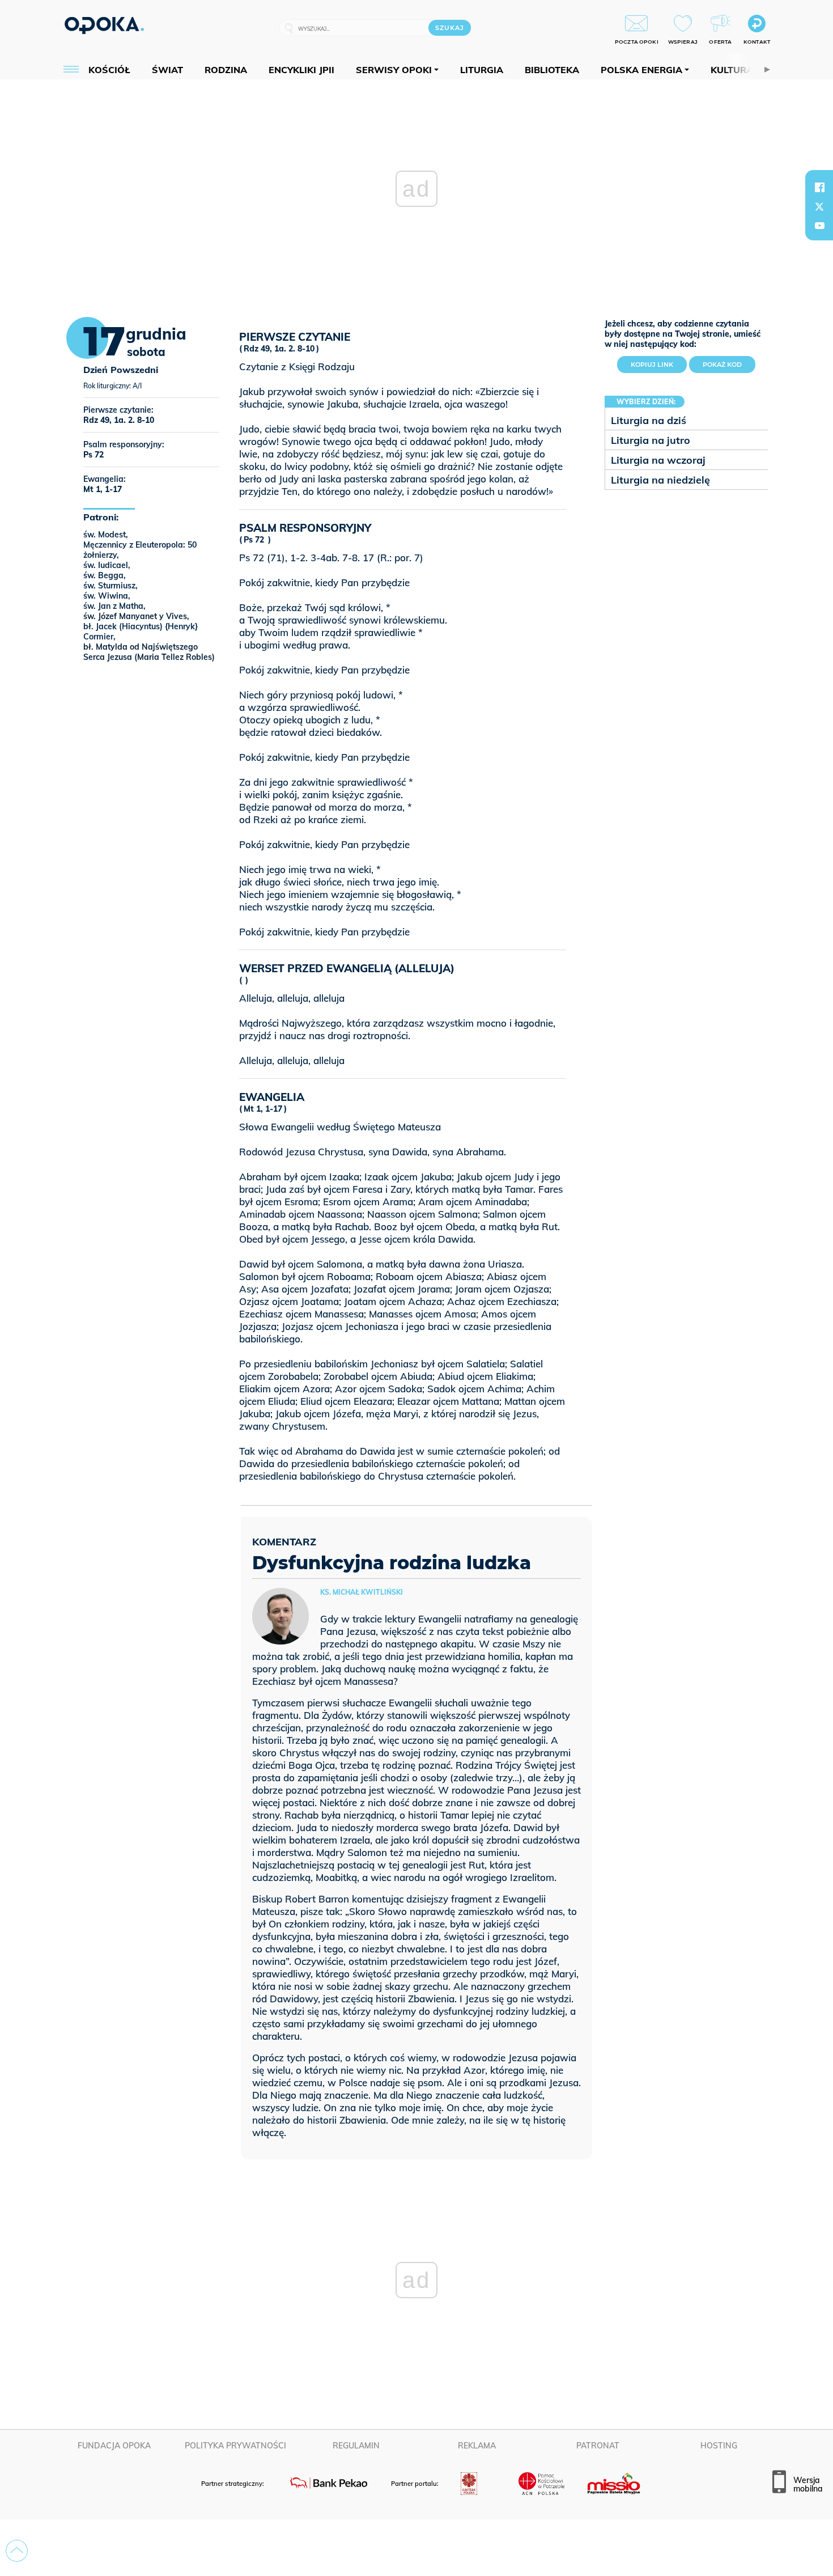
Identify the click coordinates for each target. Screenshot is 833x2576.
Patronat (598, 2446)
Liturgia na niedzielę (660, 480)
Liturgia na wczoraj (658, 460)
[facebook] (819, 187)
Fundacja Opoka (114, 2446)
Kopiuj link (659, 362)
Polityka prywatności (235, 2446)
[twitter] (819, 206)
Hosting (719, 2446)
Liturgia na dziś (649, 420)
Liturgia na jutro (651, 440)
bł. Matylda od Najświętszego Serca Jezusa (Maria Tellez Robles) (149, 652)
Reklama (477, 2446)
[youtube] (819, 226)
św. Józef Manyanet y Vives (135, 616)
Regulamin (356, 2446)
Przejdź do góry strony (17, 2551)
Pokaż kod (722, 365)
